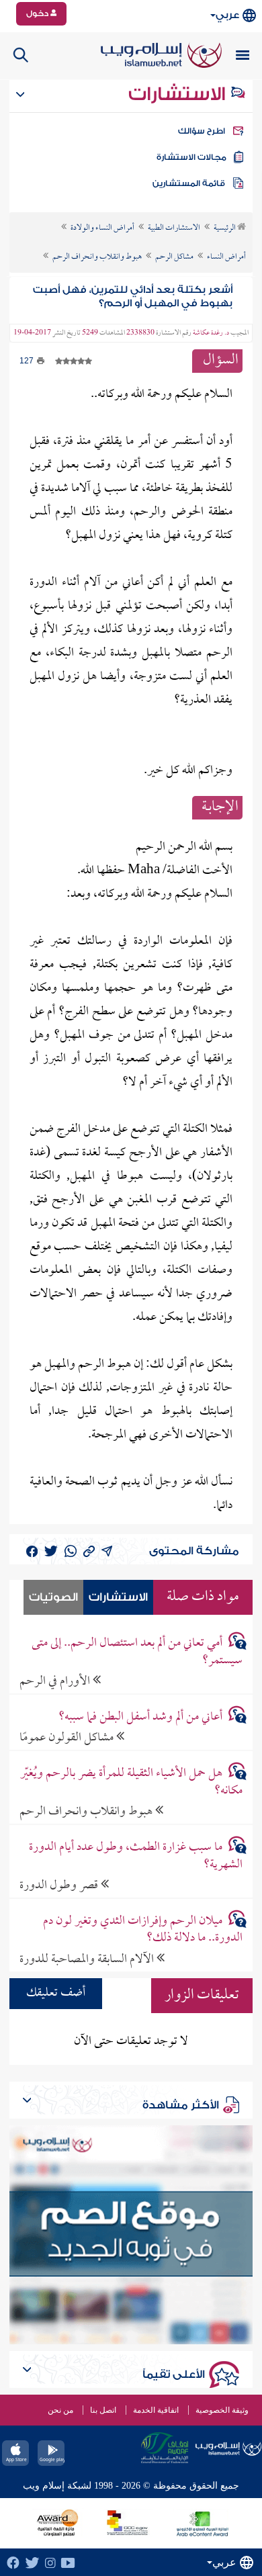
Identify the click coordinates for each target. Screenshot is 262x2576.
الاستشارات (179, 94)
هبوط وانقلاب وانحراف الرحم (87, 1811)
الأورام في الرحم (56, 1681)
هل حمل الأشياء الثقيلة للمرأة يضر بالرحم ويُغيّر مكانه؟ (131, 1782)
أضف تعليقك (56, 1993)
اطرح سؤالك (202, 131)
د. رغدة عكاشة (211, 333)
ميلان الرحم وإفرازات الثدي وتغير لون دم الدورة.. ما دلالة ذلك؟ (143, 1930)
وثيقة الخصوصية (222, 2410)
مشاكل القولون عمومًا (68, 1737)
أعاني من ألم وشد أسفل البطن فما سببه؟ (140, 1717)
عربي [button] (227, 15)
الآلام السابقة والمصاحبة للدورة (88, 1959)
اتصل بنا (103, 2410)
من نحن (60, 2410)
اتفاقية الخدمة (156, 2410)
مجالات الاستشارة (191, 157)
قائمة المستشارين (189, 183)
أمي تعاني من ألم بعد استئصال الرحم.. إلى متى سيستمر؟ (137, 1652)
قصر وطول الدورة (60, 1885)
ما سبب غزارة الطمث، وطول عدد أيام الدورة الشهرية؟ (136, 1856)
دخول (38, 13)
